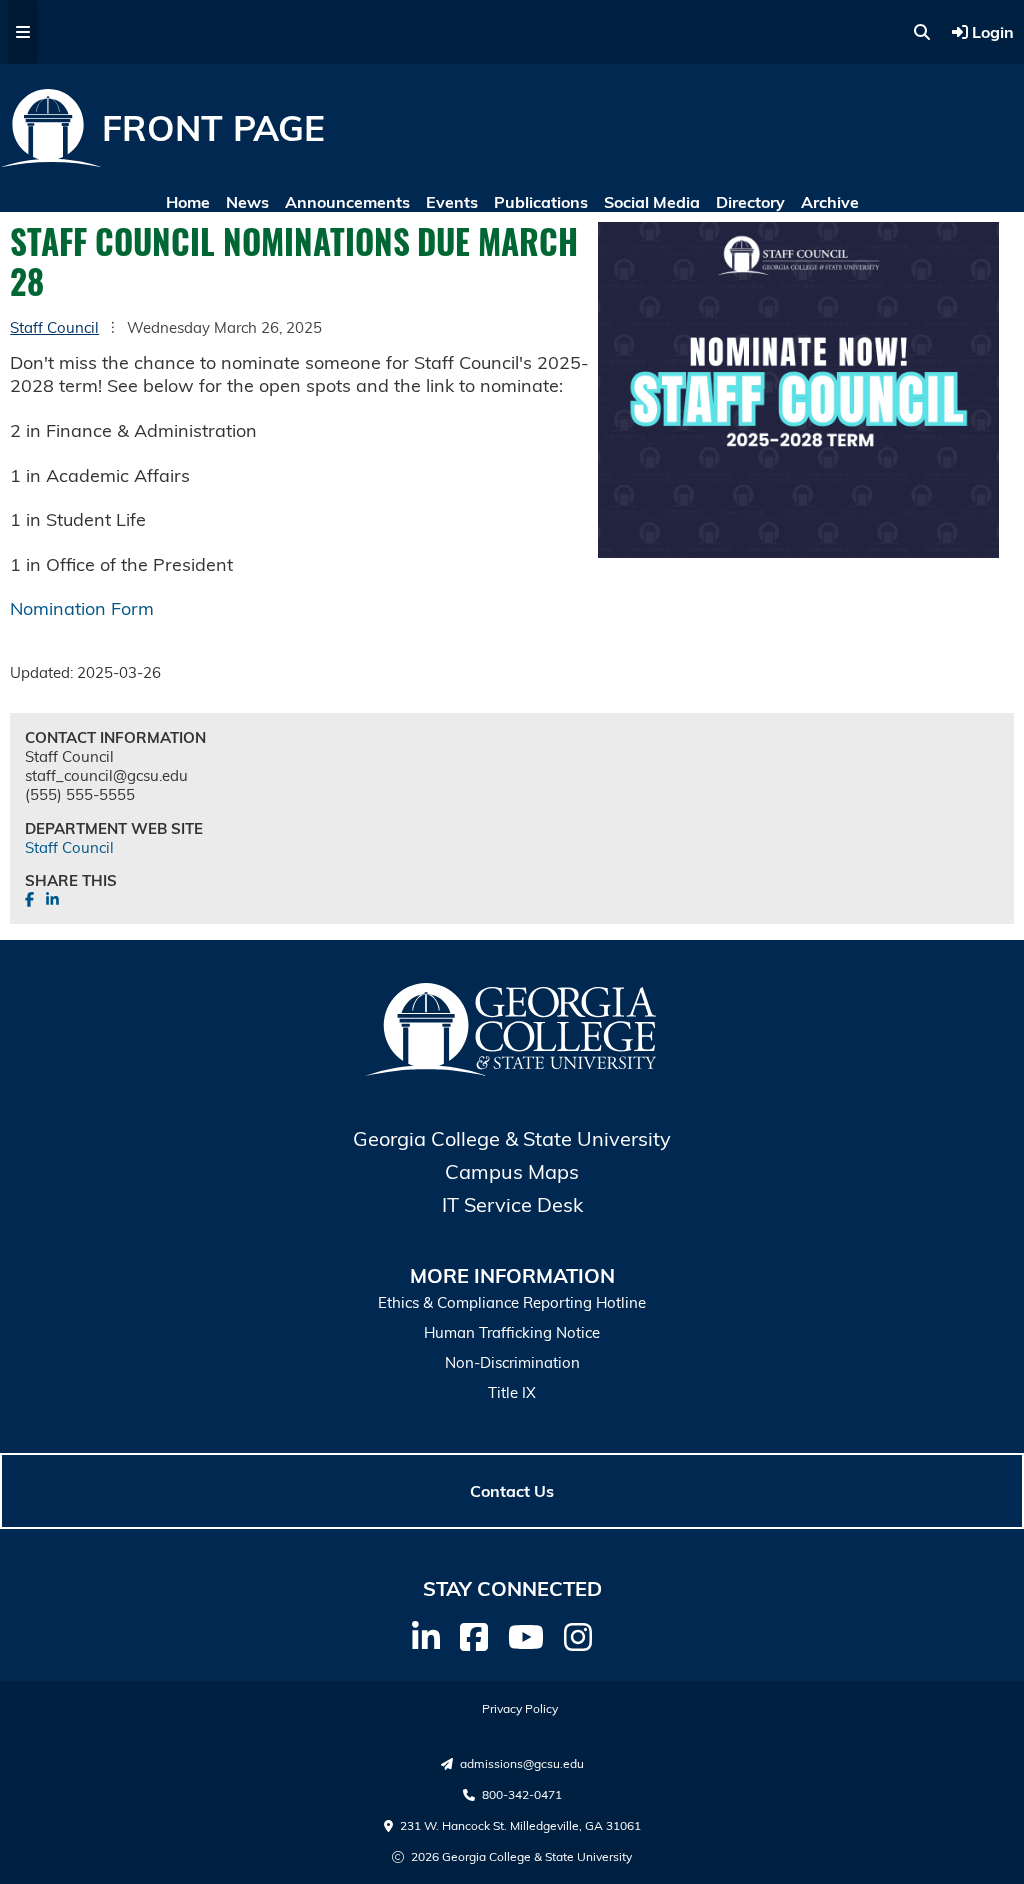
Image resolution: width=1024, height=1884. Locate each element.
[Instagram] (578, 1637)
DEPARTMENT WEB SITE (114, 828)
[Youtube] (526, 1637)
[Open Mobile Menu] (23, 32)
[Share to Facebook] (31, 899)
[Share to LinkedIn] (52, 899)
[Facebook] (474, 1637)
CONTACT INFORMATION (115, 737)
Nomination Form (82, 608)
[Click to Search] (922, 32)
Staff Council (54, 327)
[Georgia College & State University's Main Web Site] (512, 1072)
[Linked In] (426, 1637)
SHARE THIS (71, 880)
